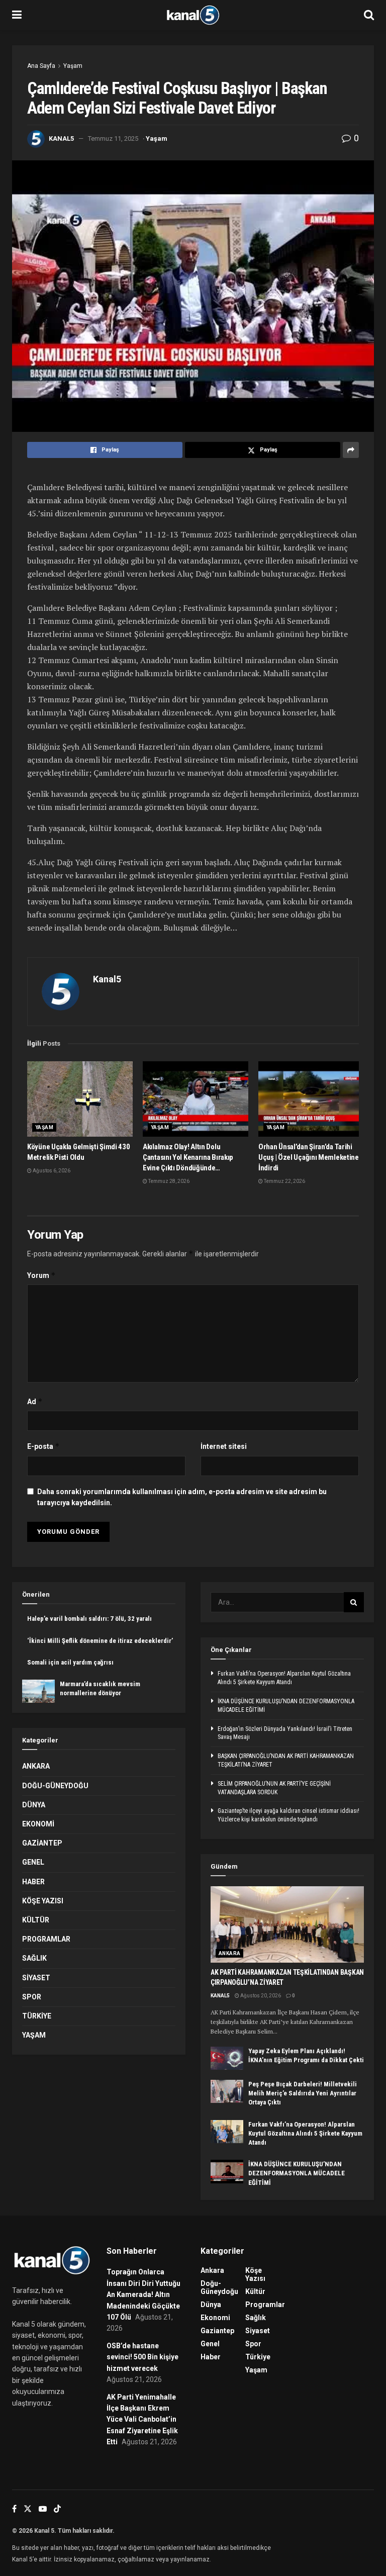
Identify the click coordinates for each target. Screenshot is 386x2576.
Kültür (36, 1920)
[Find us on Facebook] (14, 2509)
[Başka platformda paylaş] (351, 450)
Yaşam (73, 66)
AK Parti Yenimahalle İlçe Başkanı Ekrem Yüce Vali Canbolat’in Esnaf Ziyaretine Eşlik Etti (142, 2420)
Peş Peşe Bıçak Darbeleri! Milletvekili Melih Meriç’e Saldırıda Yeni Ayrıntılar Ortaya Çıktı (303, 2093)
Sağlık (34, 1958)
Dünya (34, 1805)
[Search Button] (369, 15)
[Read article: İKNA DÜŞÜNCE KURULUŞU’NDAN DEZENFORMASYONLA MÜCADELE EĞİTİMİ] (227, 2171)
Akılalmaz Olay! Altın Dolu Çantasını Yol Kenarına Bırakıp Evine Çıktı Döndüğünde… (188, 1157)
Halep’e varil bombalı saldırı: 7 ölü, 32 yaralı (89, 1619)
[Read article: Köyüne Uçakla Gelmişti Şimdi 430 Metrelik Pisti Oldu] (80, 1099)
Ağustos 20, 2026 (260, 1996)
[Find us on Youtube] (43, 2509)
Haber (33, 1882)
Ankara (36, 1766)
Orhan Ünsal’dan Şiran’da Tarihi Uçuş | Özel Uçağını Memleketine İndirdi (309, 1157)
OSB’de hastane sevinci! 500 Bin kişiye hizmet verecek (142, 2357)
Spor (32, 1997)
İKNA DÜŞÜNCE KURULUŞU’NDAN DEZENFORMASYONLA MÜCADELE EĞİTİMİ (297, 2173)
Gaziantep (42, 1843)
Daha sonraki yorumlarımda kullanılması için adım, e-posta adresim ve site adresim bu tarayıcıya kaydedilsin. (182, 1497)
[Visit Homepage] (193, 15)
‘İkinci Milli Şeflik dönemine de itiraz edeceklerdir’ (100, 1641)
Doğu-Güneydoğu (55, 1786)
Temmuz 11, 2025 (113, 139)
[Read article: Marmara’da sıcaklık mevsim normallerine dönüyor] (38, 1691)
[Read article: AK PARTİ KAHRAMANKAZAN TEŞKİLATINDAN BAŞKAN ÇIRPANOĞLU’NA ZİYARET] (287, 1925)
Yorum (41, 1275)
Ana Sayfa (41, 66)
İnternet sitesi (224, 1446)
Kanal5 (61, 139)
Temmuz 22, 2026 (284, 1181)
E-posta (43, 1446)
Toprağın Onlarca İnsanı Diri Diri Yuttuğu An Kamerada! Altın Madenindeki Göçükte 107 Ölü (143, 2294)
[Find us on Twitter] (28, 2509)
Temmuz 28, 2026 (168, 1181)
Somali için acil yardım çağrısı (70, 1662)
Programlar (46, 1939)
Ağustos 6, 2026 (51, 1171)
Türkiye (37, 2016)
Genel (33, 1862)
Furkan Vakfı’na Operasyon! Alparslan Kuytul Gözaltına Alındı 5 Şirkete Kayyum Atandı (305, 2133)
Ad (35, 1401)
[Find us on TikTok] (57, 2509)
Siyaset (36, 1978)
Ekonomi (38, 1824)
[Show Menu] (17, 15)
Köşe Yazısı (43, 1901)
